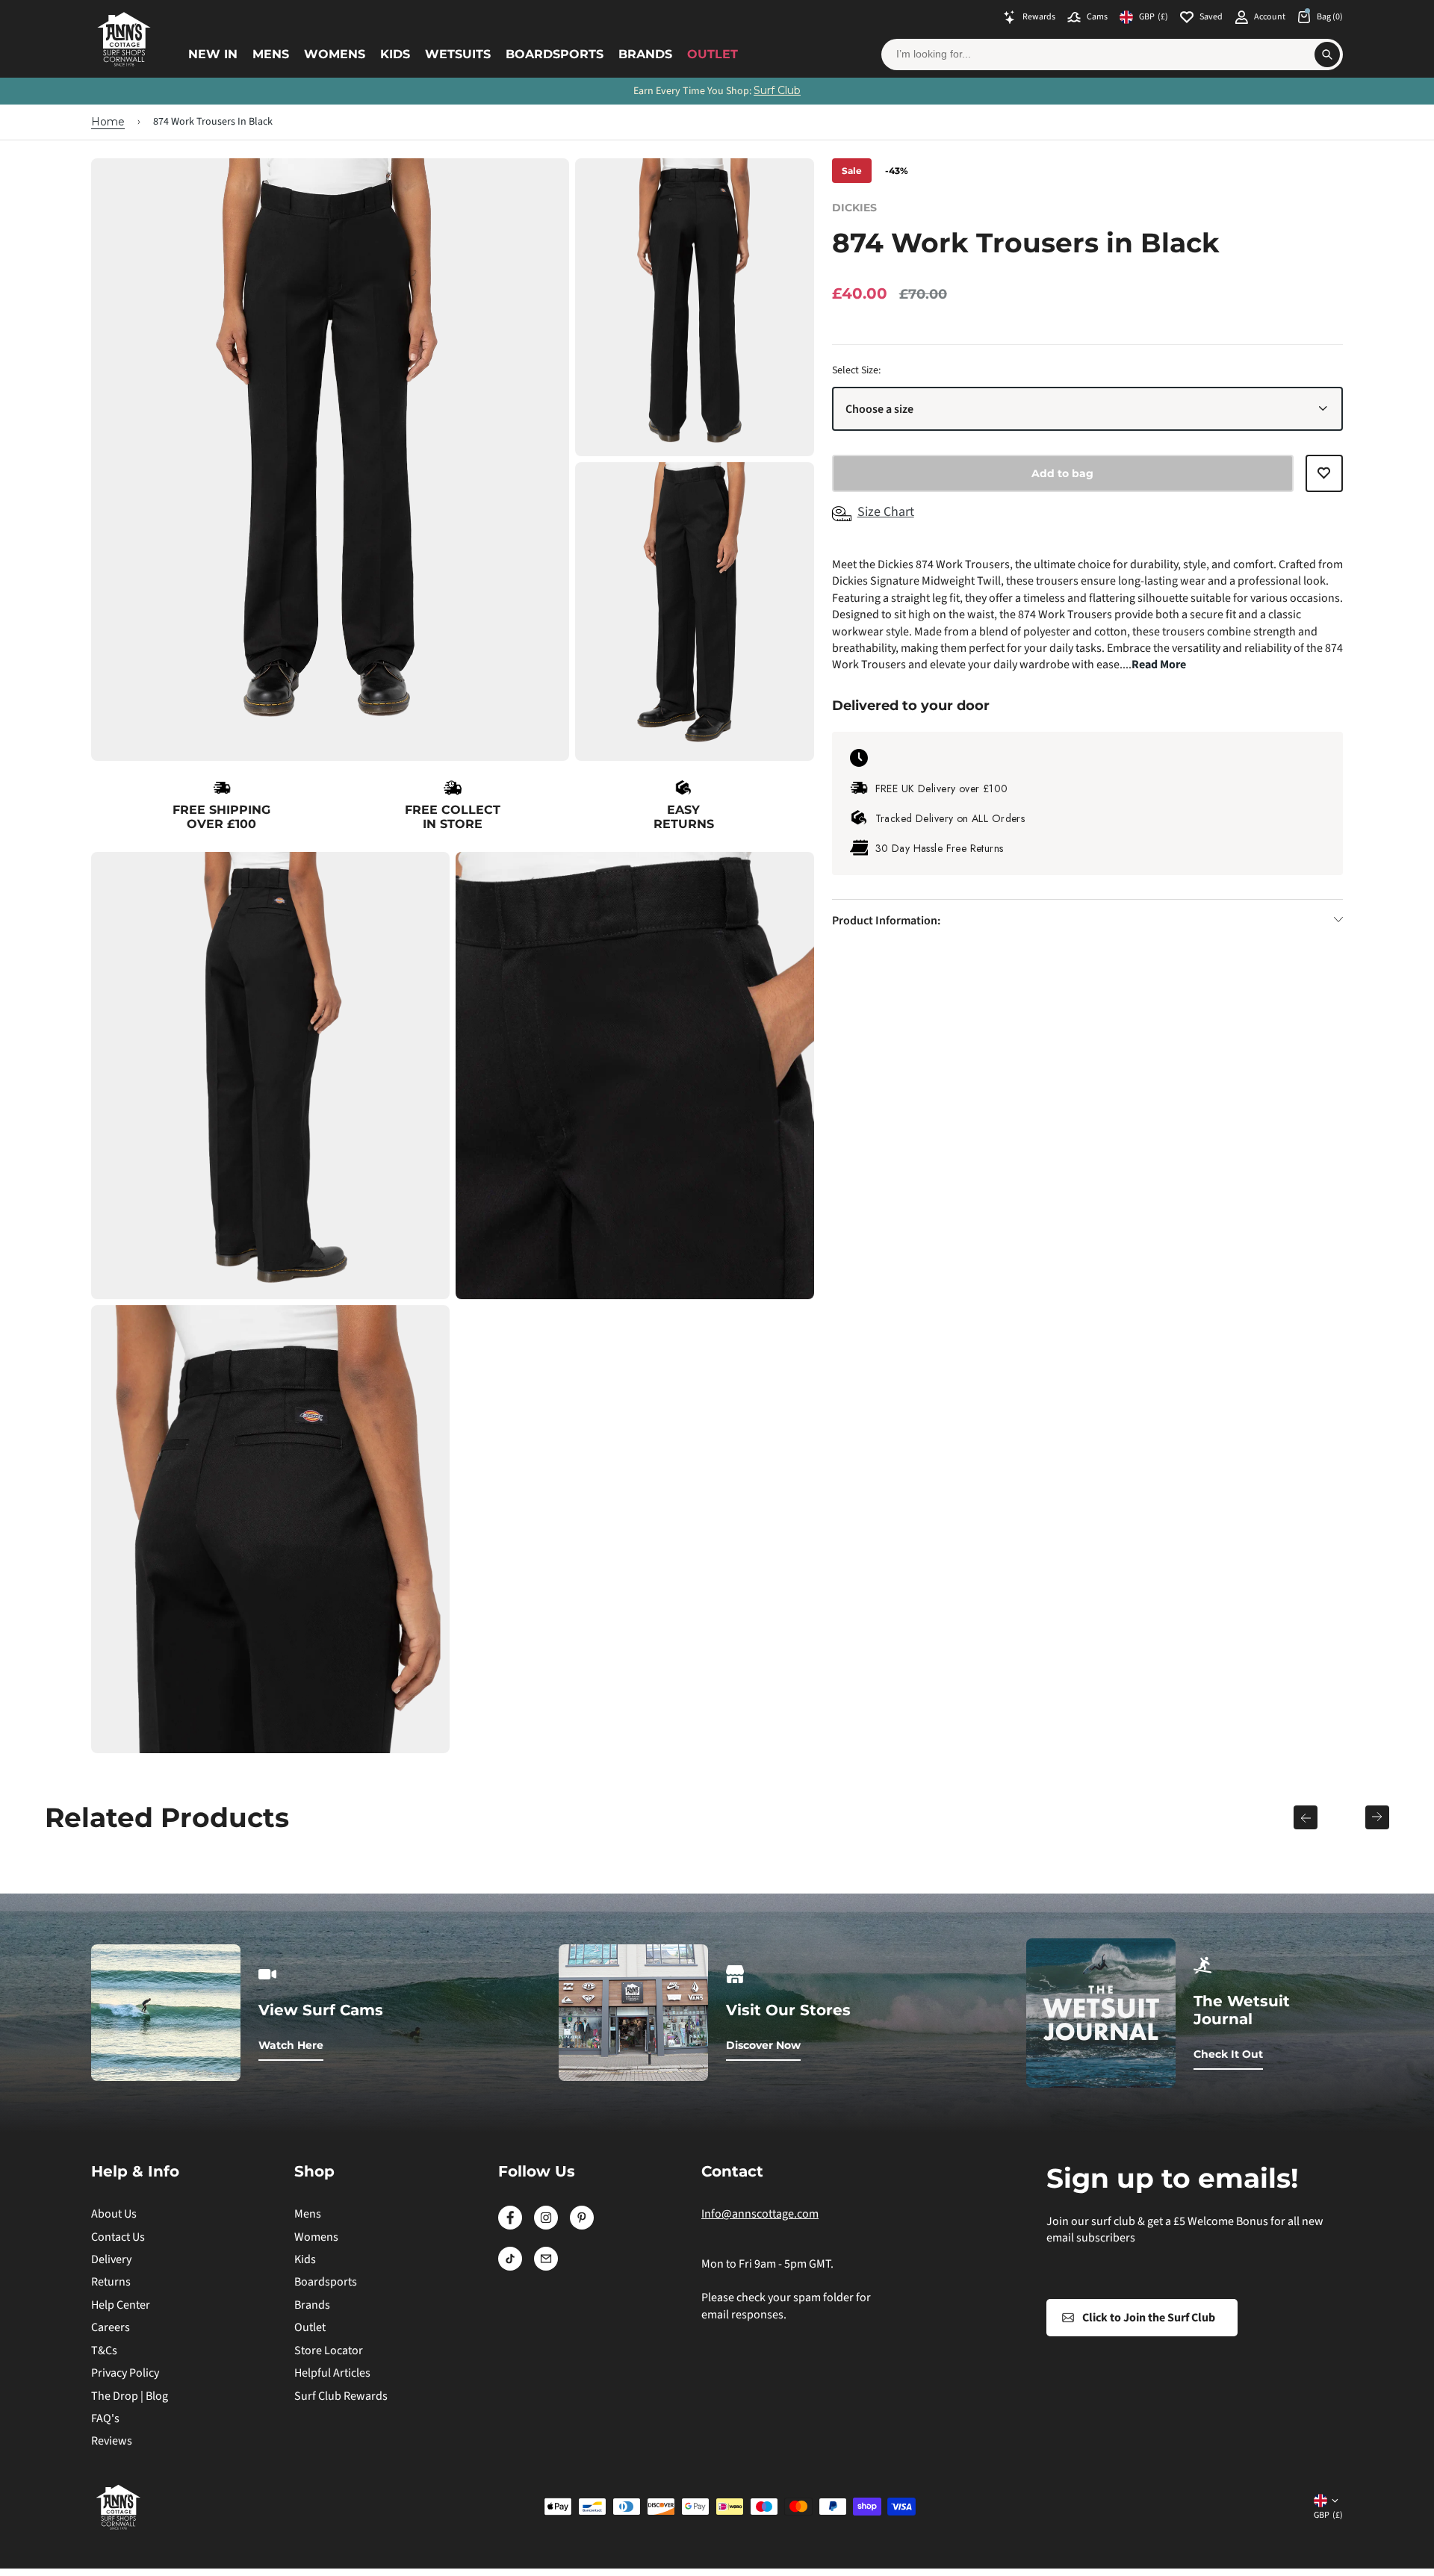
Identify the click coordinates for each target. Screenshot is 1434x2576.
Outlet (713, 54)
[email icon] (546, 2267)
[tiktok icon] (510, 2267)
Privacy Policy (125, 2373)
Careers (111, 2327)
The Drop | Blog (130, 2396)
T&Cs (104, 2351)
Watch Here (291, 2045)
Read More (1159, 665)
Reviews (112, 2441)
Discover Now (763, 2045)
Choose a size (879, 408)
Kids (395, 54)
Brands (645, 54)
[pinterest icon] (582, 2226)
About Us (114, 2214)
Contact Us (118, 2237)
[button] (1324, 480)
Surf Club (777, 90)
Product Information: (886, 920)
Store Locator (329, 2351)
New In (213, 54)
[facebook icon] (510, 2226)
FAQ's (105, 2418)
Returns (111, 2282)
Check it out (1228, 2054)
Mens (271, 54)
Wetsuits (458, 54)
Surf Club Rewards (341, 2396)
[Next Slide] (1377, 1817)
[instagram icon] (546, 2226)
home (108, 122)
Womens (335, 54)
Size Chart (886, 512)
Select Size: (856, 370)
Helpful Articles (332, 2373)
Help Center (121, 2305)
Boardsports (555, 54)
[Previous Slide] (1306, 1817)
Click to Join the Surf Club (1149, 2318)
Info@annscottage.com (760, 2214)
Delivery (111, 2259)
